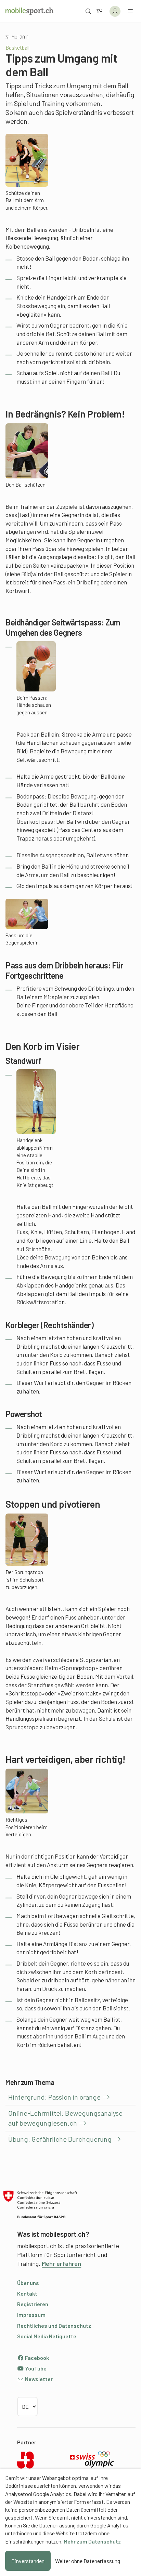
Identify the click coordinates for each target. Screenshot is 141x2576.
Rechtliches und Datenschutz (54, 2326)
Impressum (31, 2315)
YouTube (35, 2368)
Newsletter (38, 2379)
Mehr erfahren (61, 2263)
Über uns (28, 2283)
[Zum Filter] (99, 11)
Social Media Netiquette (47, 2336)
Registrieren (33, 2304)
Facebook (36, 2358)
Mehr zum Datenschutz (92, 2541)
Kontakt (27, 2293)
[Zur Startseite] (29, 11)
